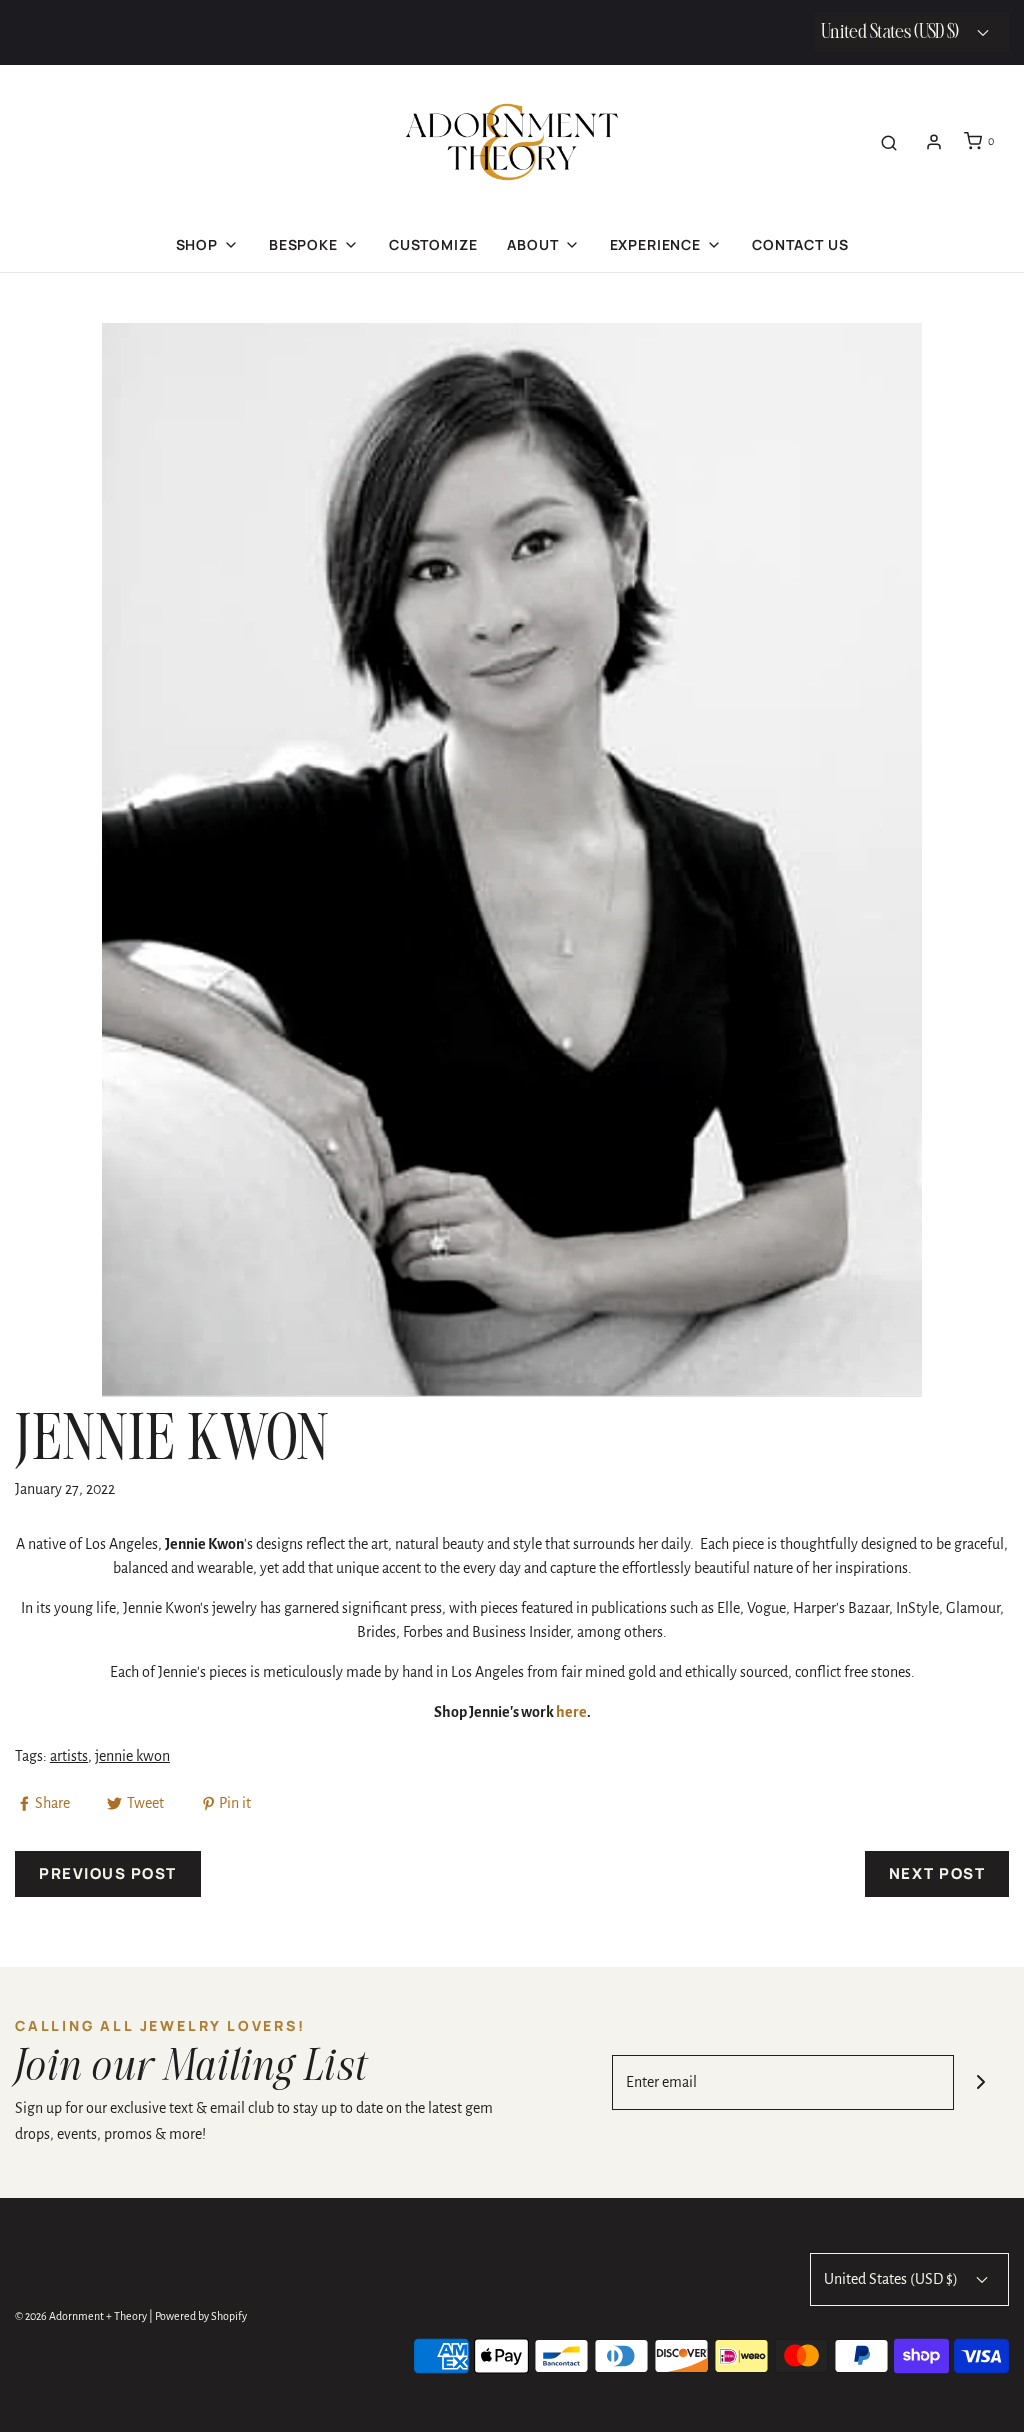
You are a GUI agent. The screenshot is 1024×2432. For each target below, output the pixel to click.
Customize (433, 244)
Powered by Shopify (201, 2316)
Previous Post (108, 1873)
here (571, 1712)
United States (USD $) (892, 2279)
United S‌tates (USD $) (891, 32)
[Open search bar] (889, 141)
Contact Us (800, 244)
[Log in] (934, 142)
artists (69, 1756)
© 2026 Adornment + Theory (81, 2316)
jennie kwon (132, 1756)
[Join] (981, 2082)
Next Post (937, 1873)
